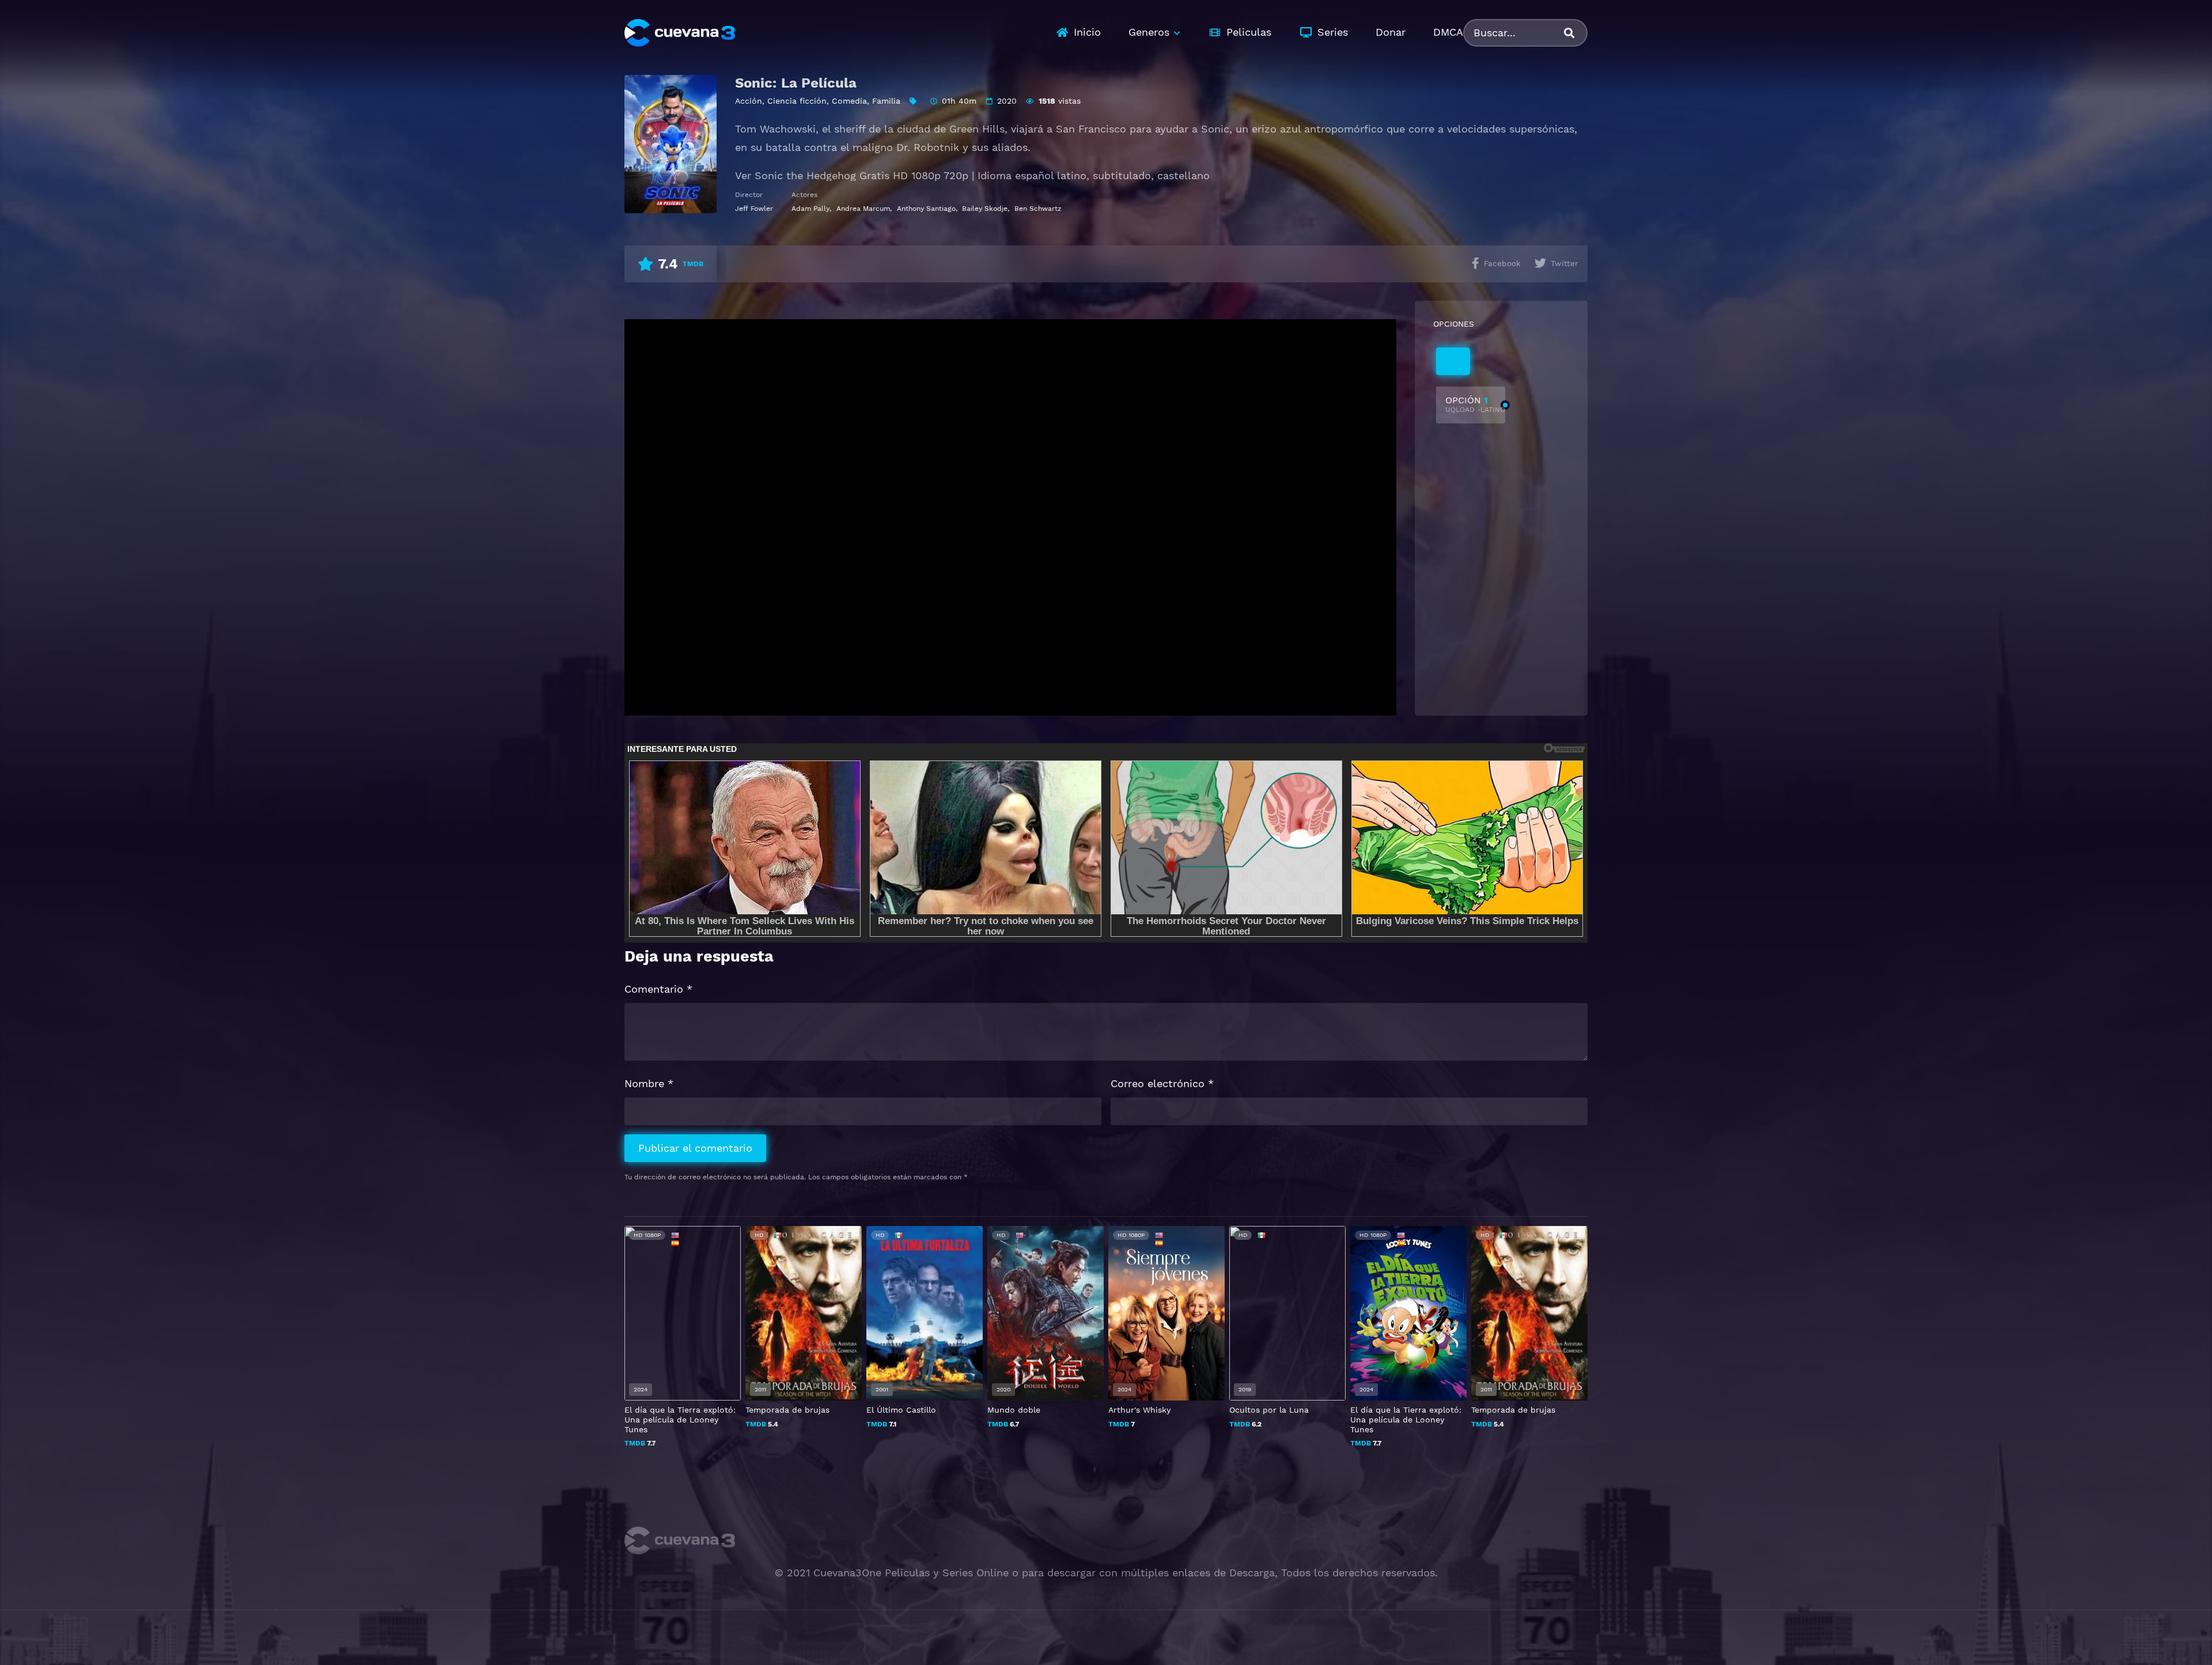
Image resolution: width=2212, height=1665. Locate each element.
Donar (1391, 32)
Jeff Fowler (754, 209)
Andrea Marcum (863, 209)
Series (1333, 32)
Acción (749, 101)
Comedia (849, 101)
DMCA (1448, 32)
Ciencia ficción (797, 101)
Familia (886, 101)
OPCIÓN (1475, 404)
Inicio (1087, 32)
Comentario (658, 989)
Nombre (649, 1083)
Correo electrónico (1162, 1083)
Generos (1149, 32)
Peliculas (1249, 32)
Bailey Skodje (985, 209)
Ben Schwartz (1038, 209)
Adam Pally (810, 209)
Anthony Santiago (926, 209)
